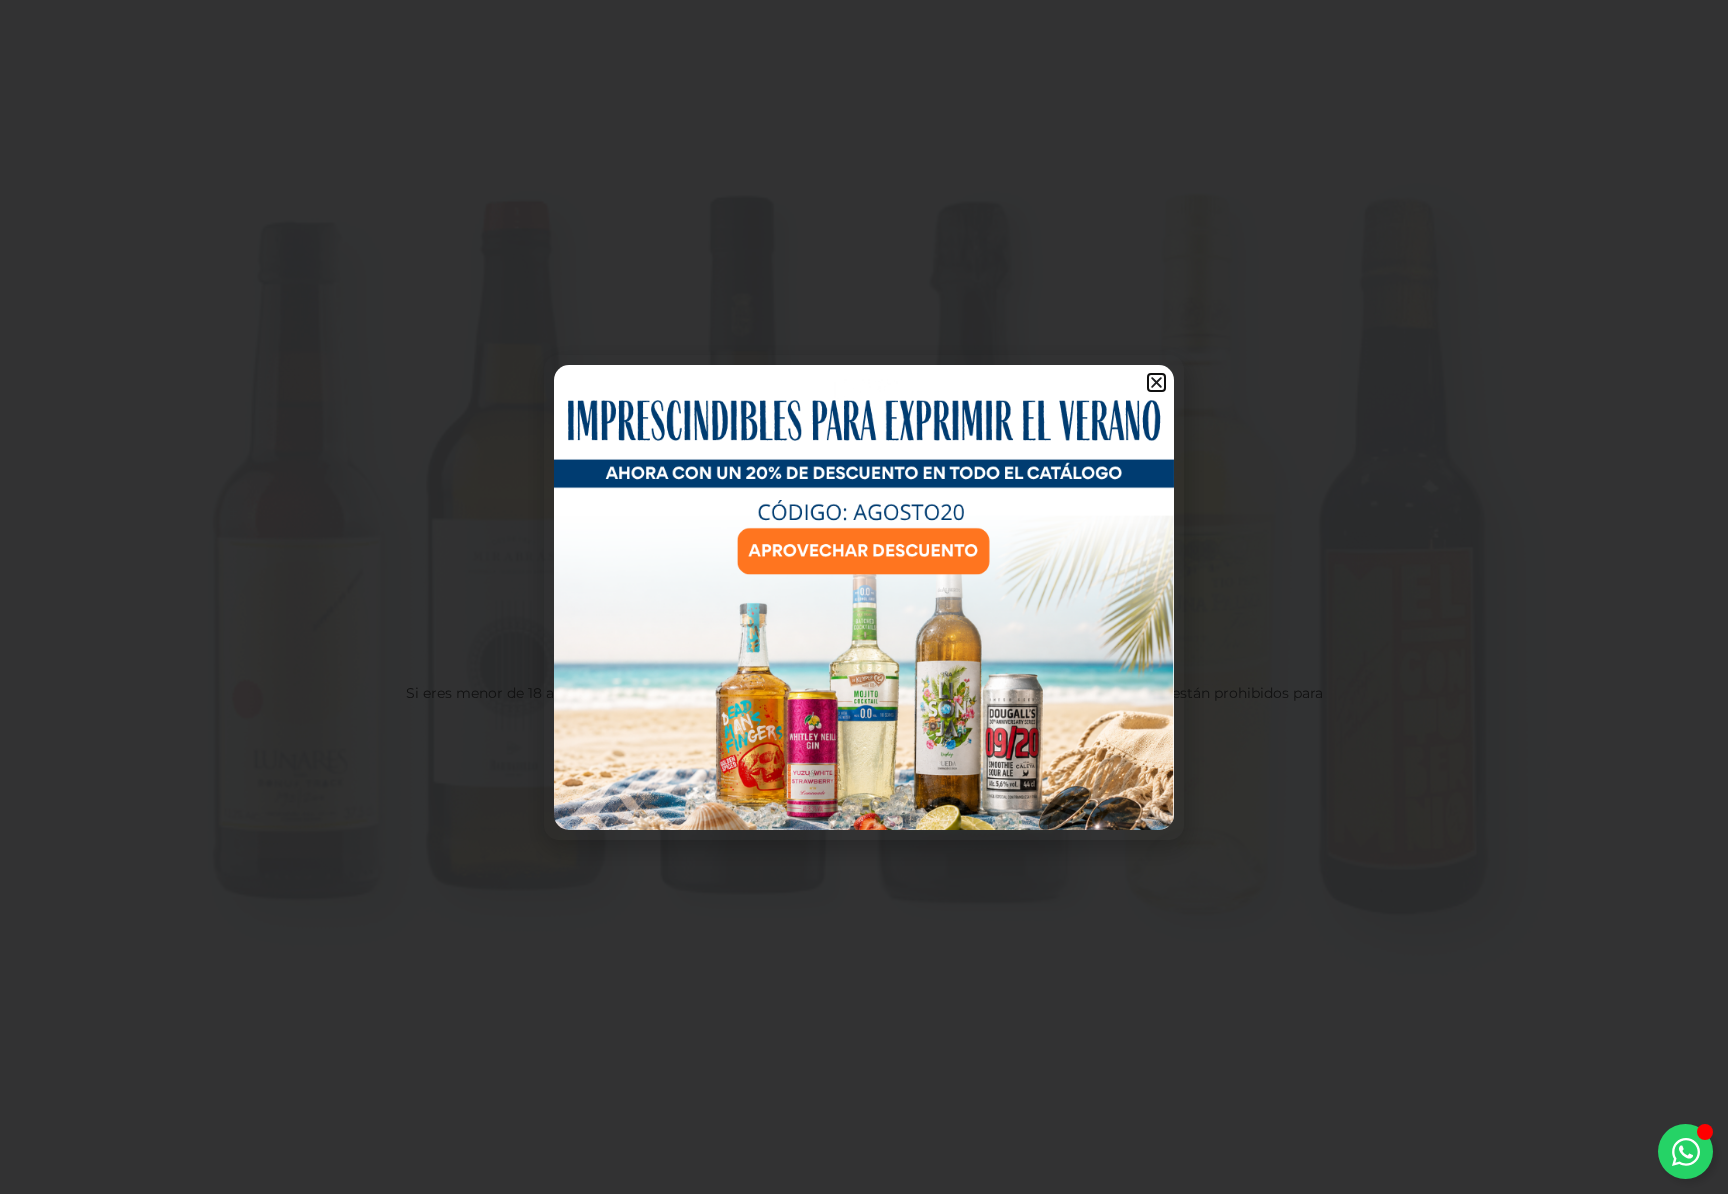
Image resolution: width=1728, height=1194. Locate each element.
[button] (1156, 382)
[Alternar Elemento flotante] (1685, 1151)
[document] (864, 597)
